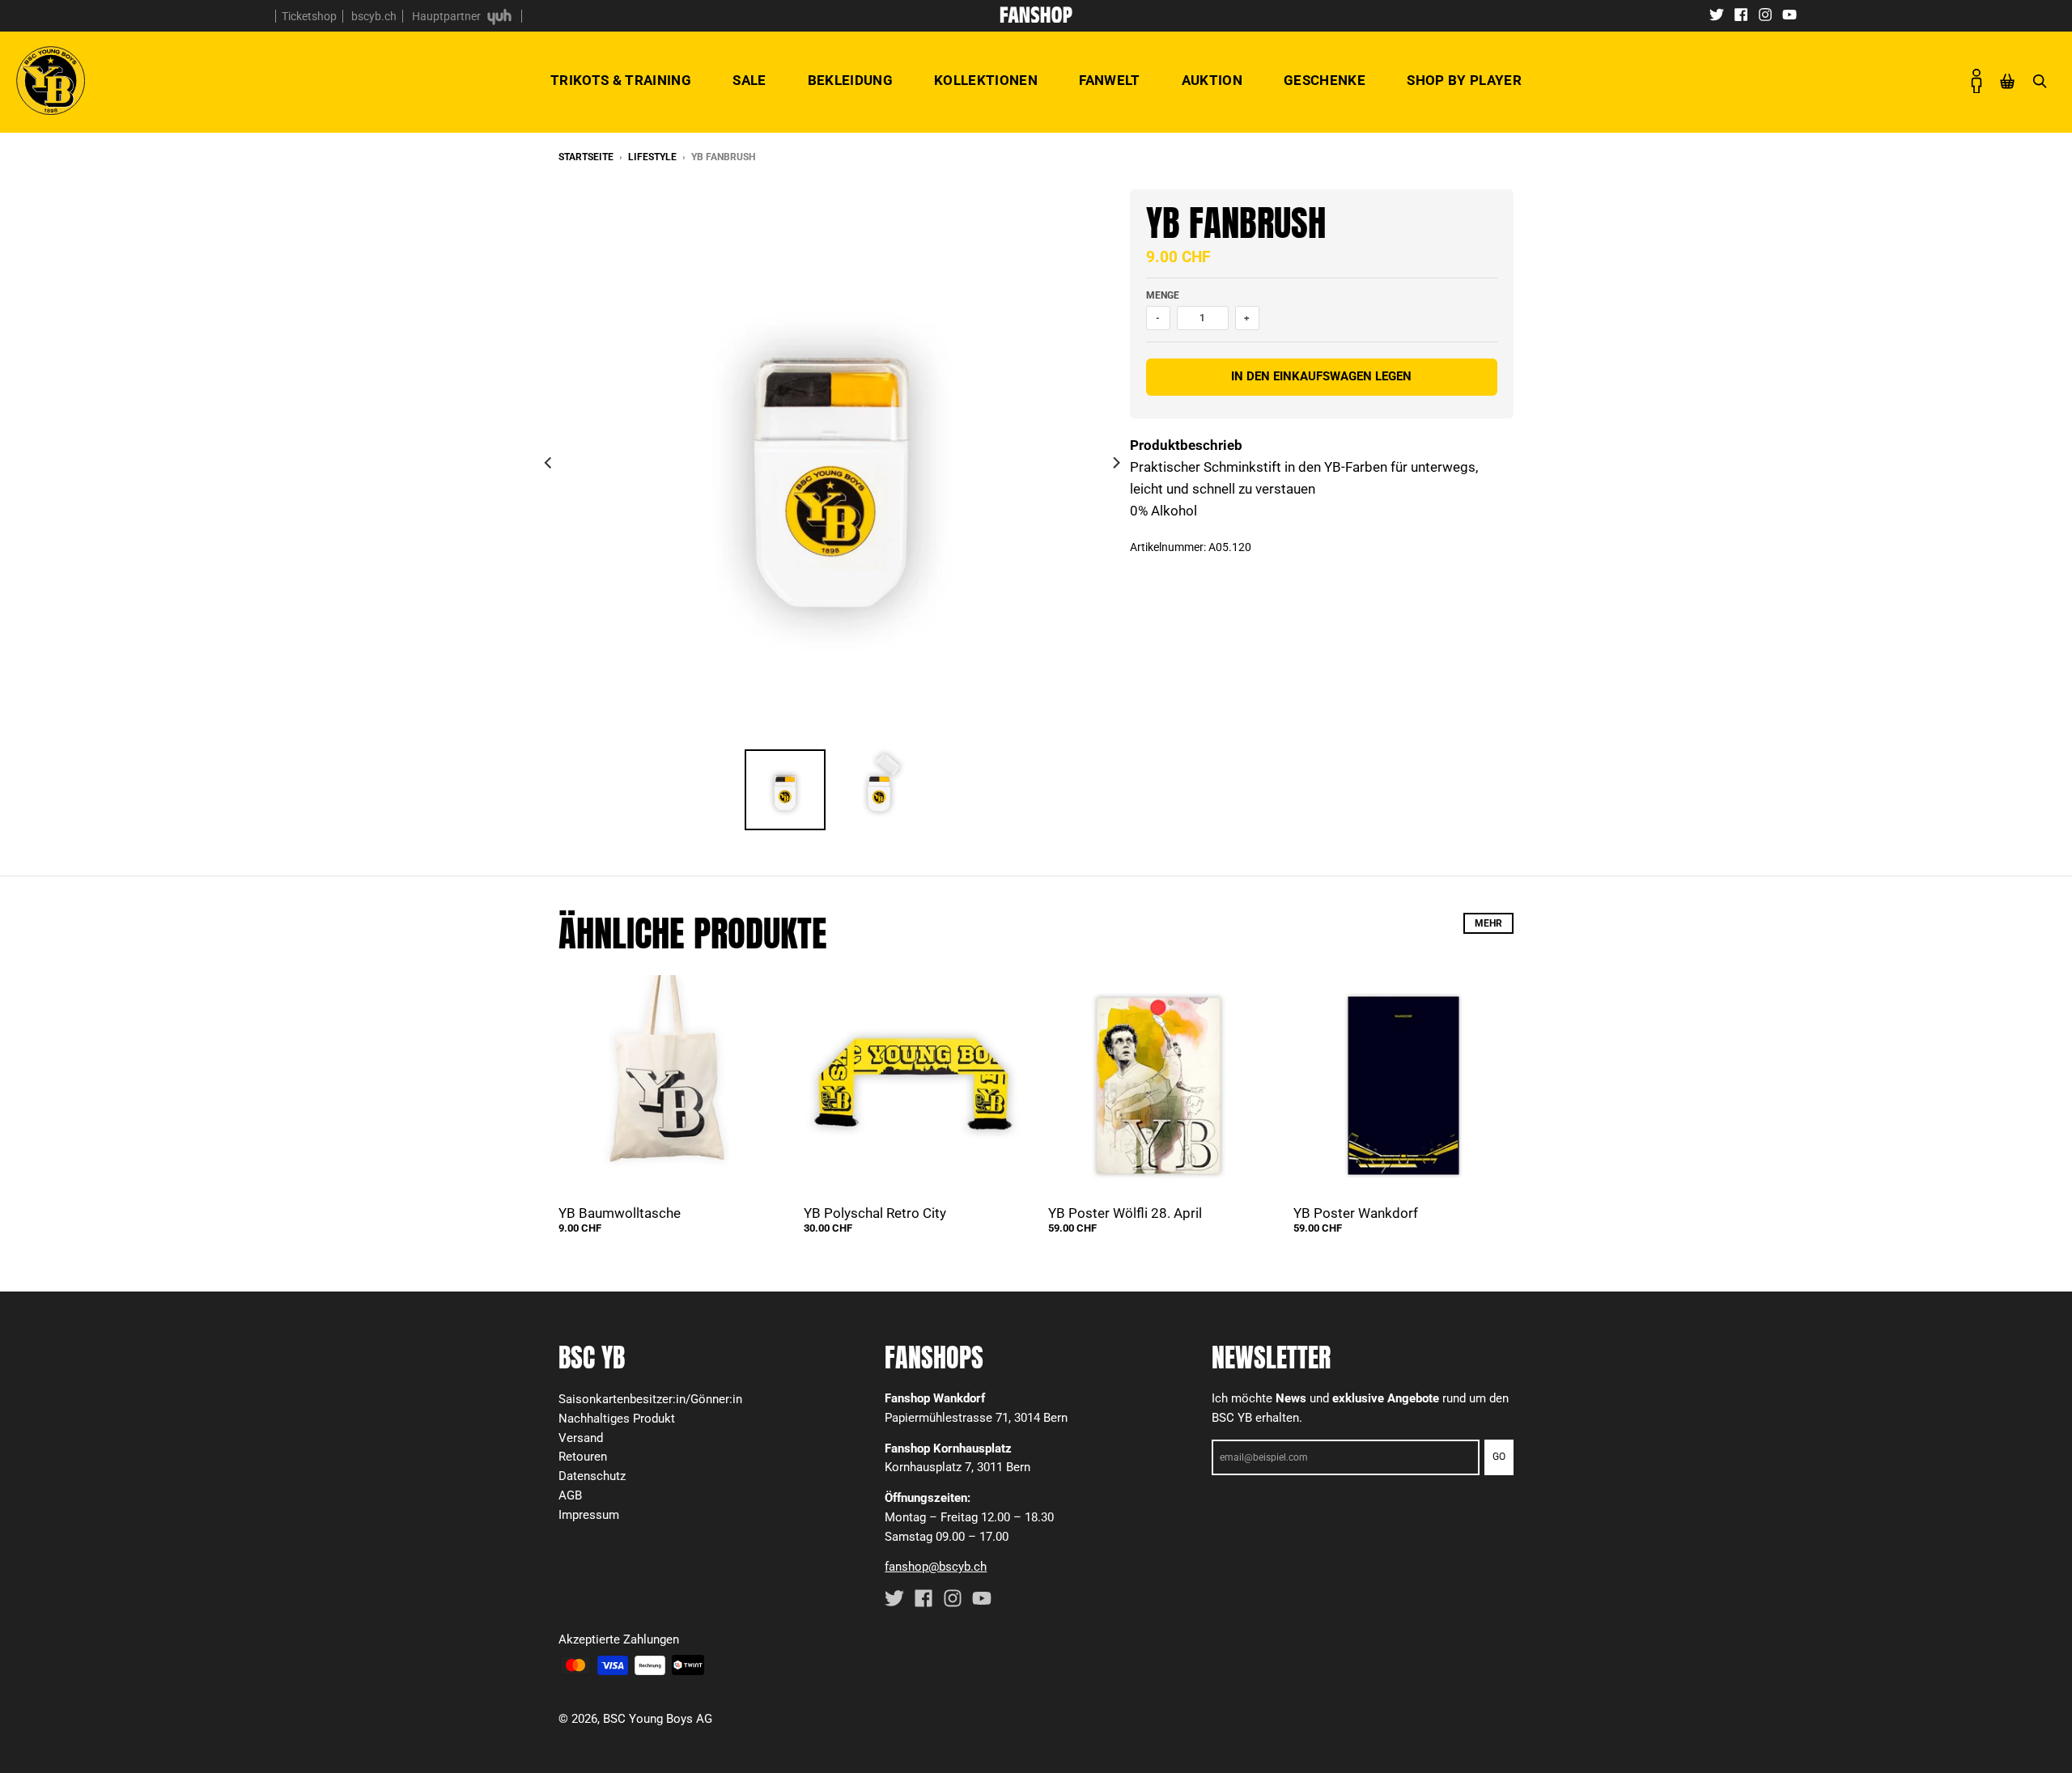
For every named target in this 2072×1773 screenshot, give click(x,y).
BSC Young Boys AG (658, 1719)
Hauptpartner (448, 16)
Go (1499, 1457)
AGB (570, 1495)
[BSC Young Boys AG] (1036, 18)
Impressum (589, 1515)
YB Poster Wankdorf (1356, 1213)
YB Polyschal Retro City (875, 1213)
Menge (1163, 295)
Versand (581, 1438)
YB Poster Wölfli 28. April (1125, 1213)
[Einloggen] (1976, 81)
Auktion (1212, 80)
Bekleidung (850, 80)
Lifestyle (652, 157)
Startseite (586, 157)
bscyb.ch (374, 16)
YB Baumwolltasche (620, 1213)
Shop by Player (1464, 80)
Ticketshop (309, 16)
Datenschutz (592, 1476)
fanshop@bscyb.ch (936, 1567)
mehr (1488, 923)
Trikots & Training (621, 80)
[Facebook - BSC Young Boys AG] (1741, 14)
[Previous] (549, 463)
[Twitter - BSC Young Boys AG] (1717, 14)
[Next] (1115, 463)
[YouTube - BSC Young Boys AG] (1790, 14)
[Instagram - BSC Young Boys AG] (1765, 14)
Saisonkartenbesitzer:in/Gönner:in (650, 1399)
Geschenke (1325, 80)
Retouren (583, 1457)
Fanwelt (1109, 80)
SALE (749, 80)
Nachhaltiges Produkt (617, 1419)
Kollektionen (986, 80)
